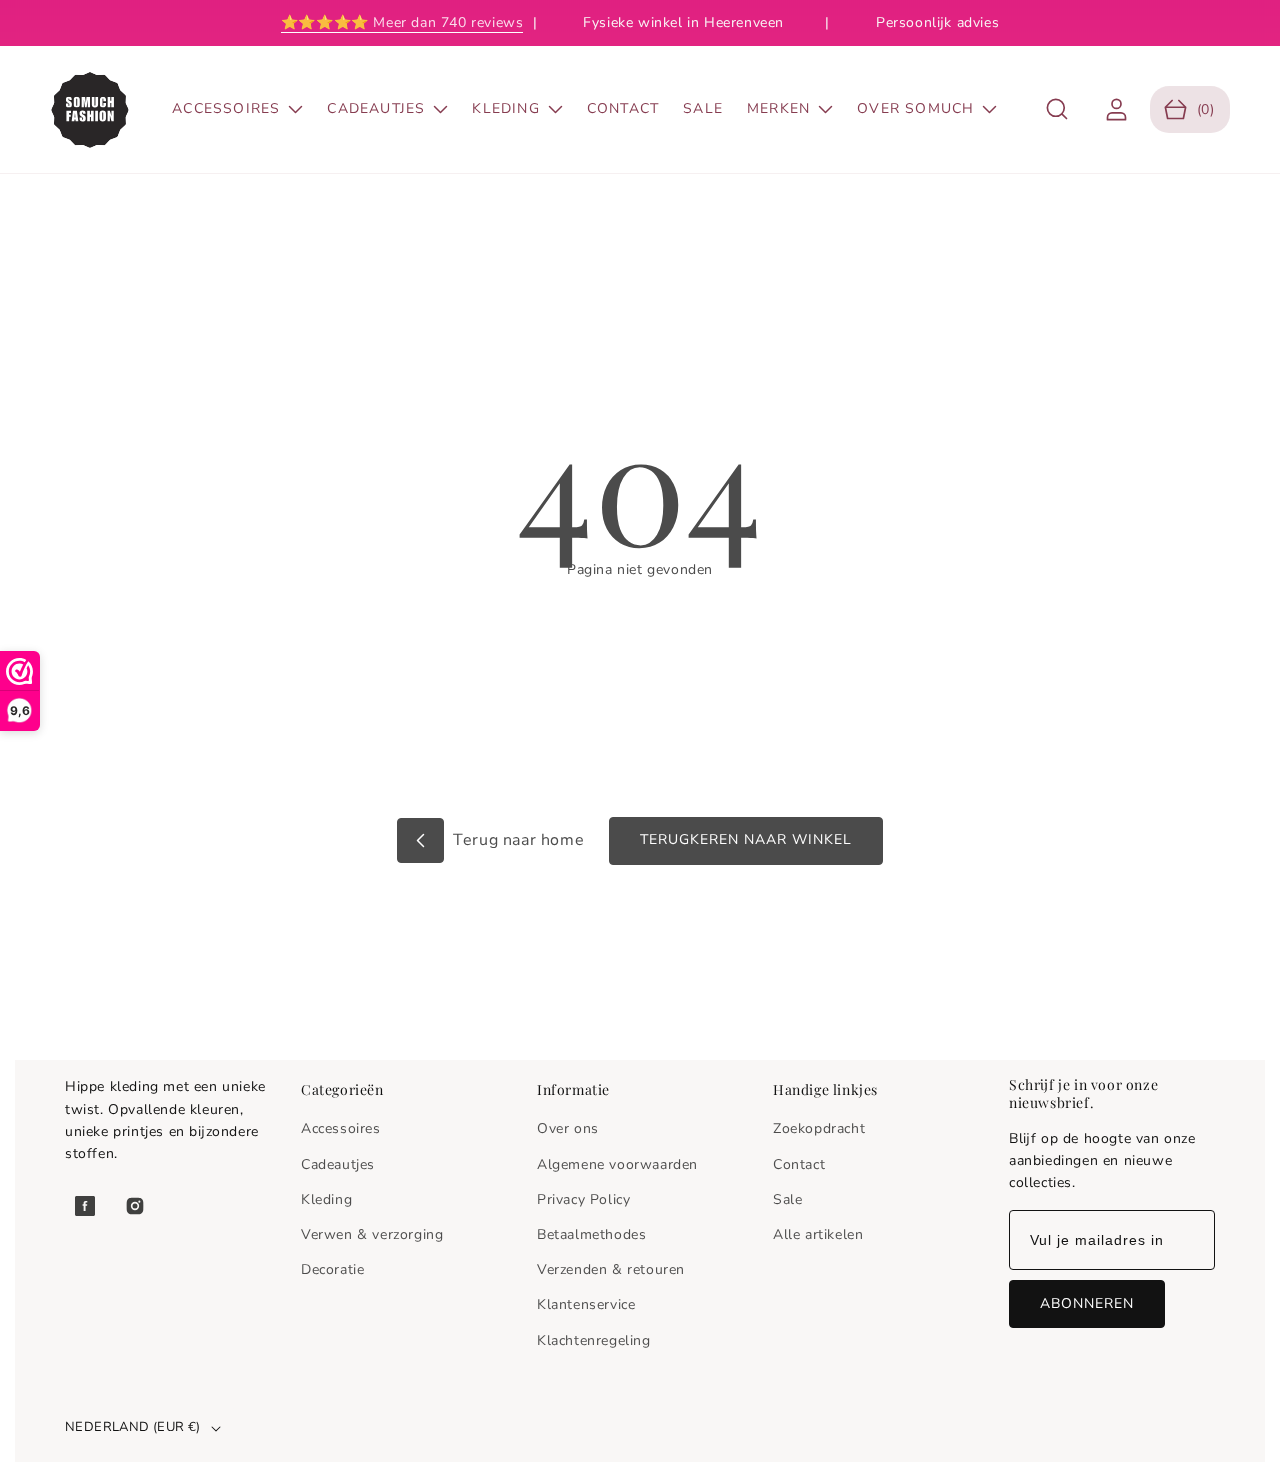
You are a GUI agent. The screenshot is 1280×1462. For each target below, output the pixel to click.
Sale (787, 1199)
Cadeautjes (338, 1164)
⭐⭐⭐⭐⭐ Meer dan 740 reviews (402, 22)
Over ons (568, 1128)
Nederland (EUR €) (133, 1427)
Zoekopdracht (819, 1128)
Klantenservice (586, 1304)
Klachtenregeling (594, 1340)
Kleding (326, 1199)
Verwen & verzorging (372, 1234)
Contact (799, 1164)
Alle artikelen (818, 1234)
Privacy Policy (583, 1199)
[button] (1057, 109)
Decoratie (332, 1269)
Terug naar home (517, 840)
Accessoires (341, 1128)
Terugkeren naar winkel (746, 839)
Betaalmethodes (591, 1234)
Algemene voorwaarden (617, 1164)
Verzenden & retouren (611, 1269)
